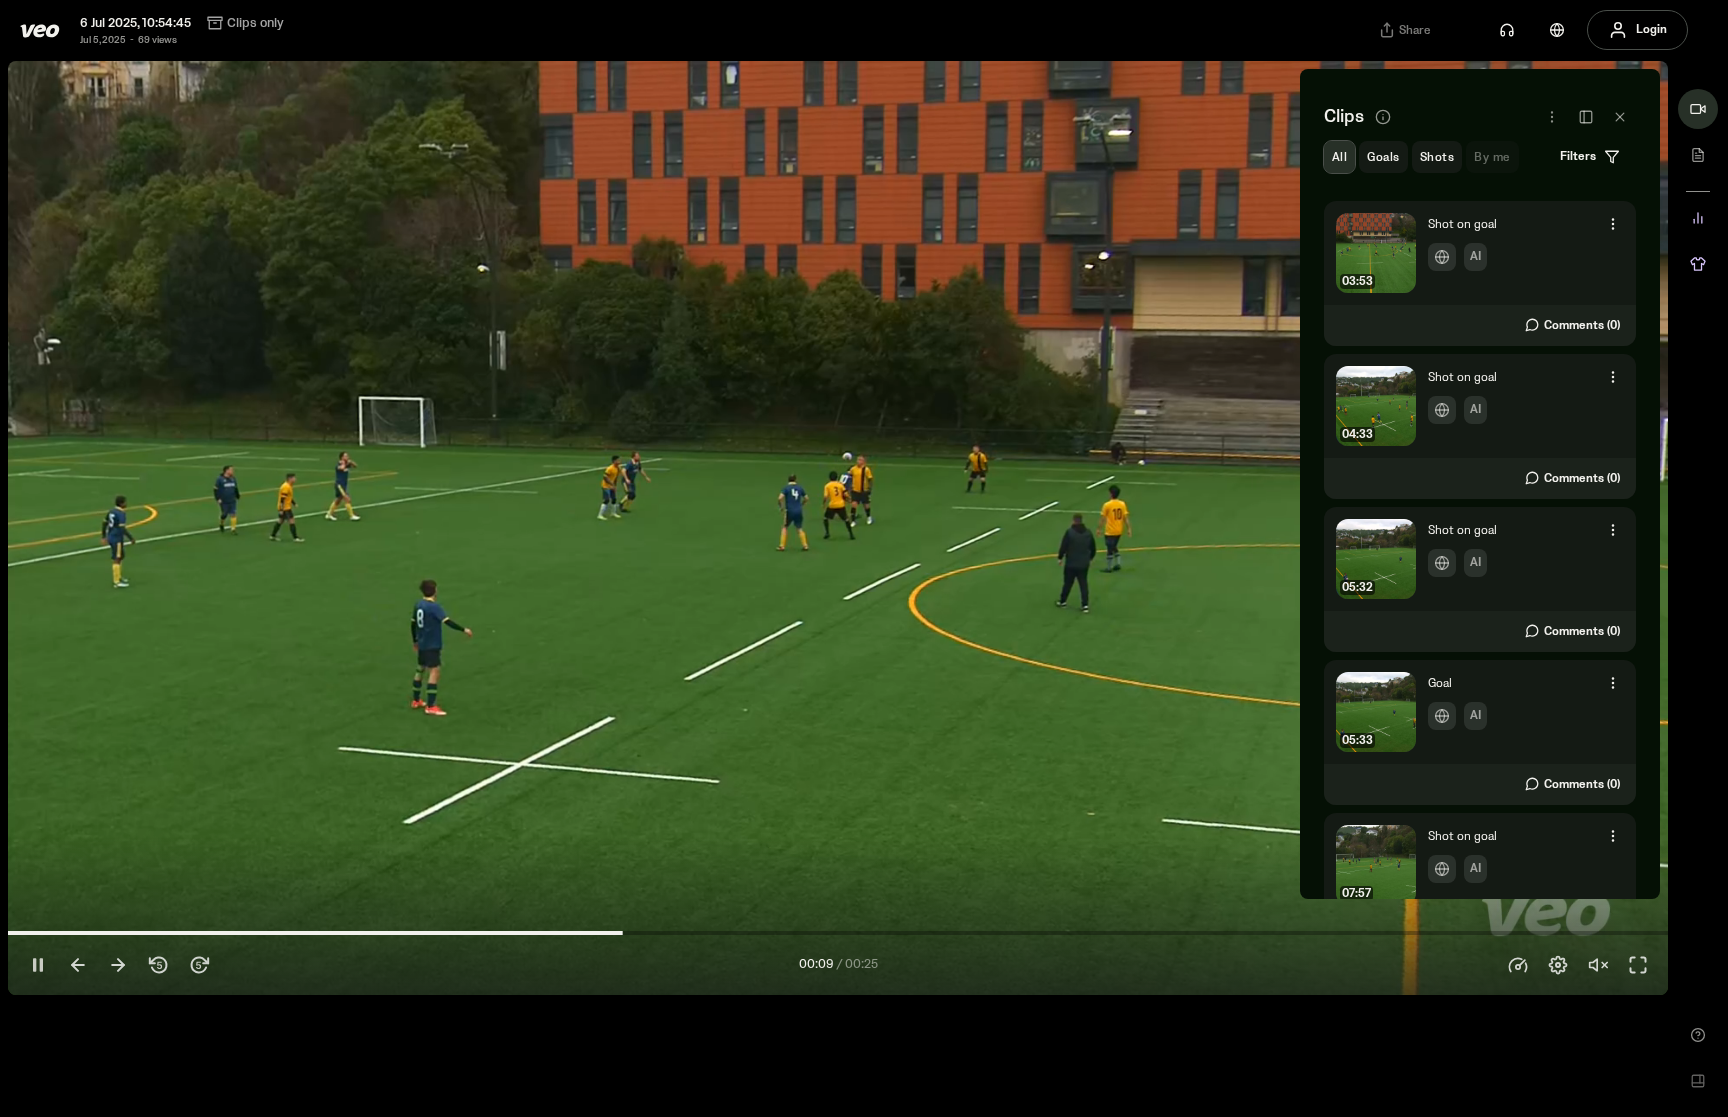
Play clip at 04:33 (1480, 427)
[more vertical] (1613, 224)
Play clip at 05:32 (1480, 580)
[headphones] (1507, 30)
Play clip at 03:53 (1480, 274)
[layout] (1698, 1081)
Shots (1437, 157)
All (1339, 157)
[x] (1620, 117)
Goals (1383, 157)
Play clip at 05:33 (1480, 733)
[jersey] (1698, 264)
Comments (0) (1582, 325)
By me (1492, 157)
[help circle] (1698, 1035)
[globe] (1557, 30)
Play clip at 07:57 (1480, 886)
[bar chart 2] (1698, 218)
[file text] (1698, 155)
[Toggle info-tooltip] (1383, 117)
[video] (1698, 109)
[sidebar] (1586, 117)
